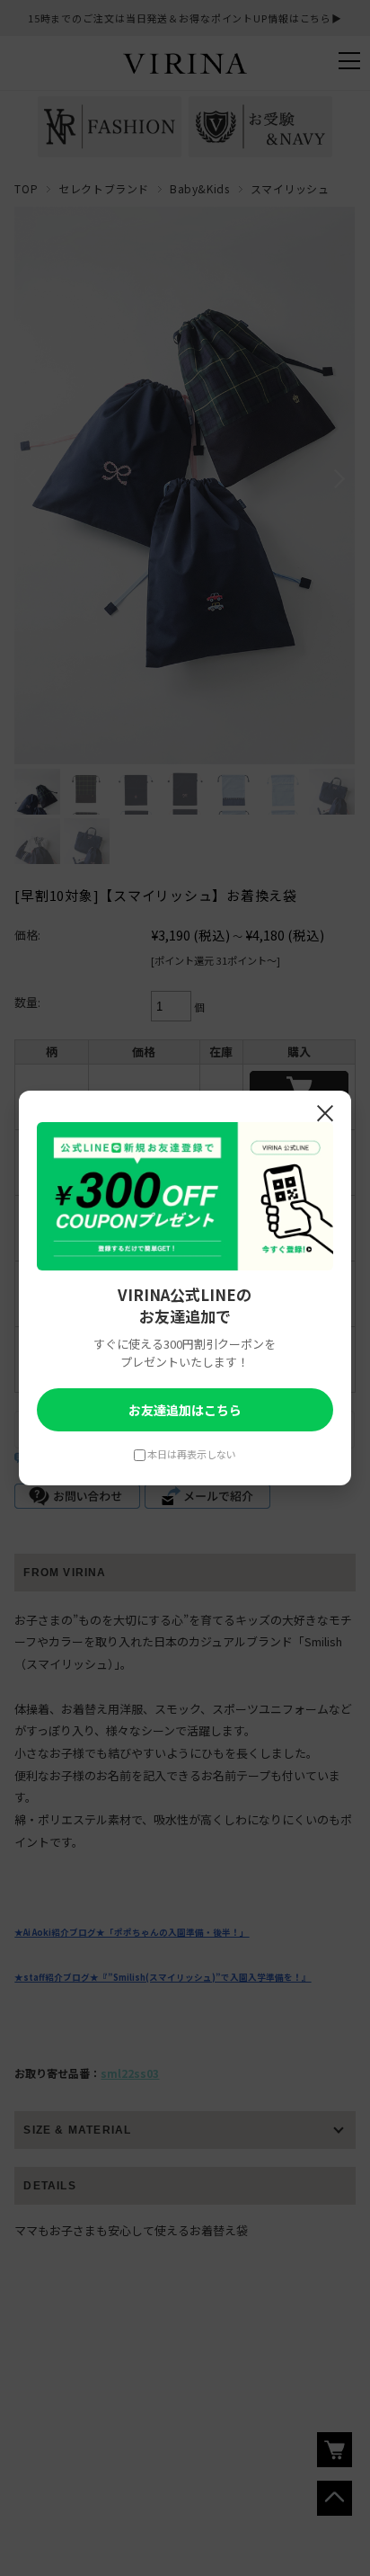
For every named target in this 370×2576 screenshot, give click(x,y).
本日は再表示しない (192, 1454)
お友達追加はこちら (185, 1410)
